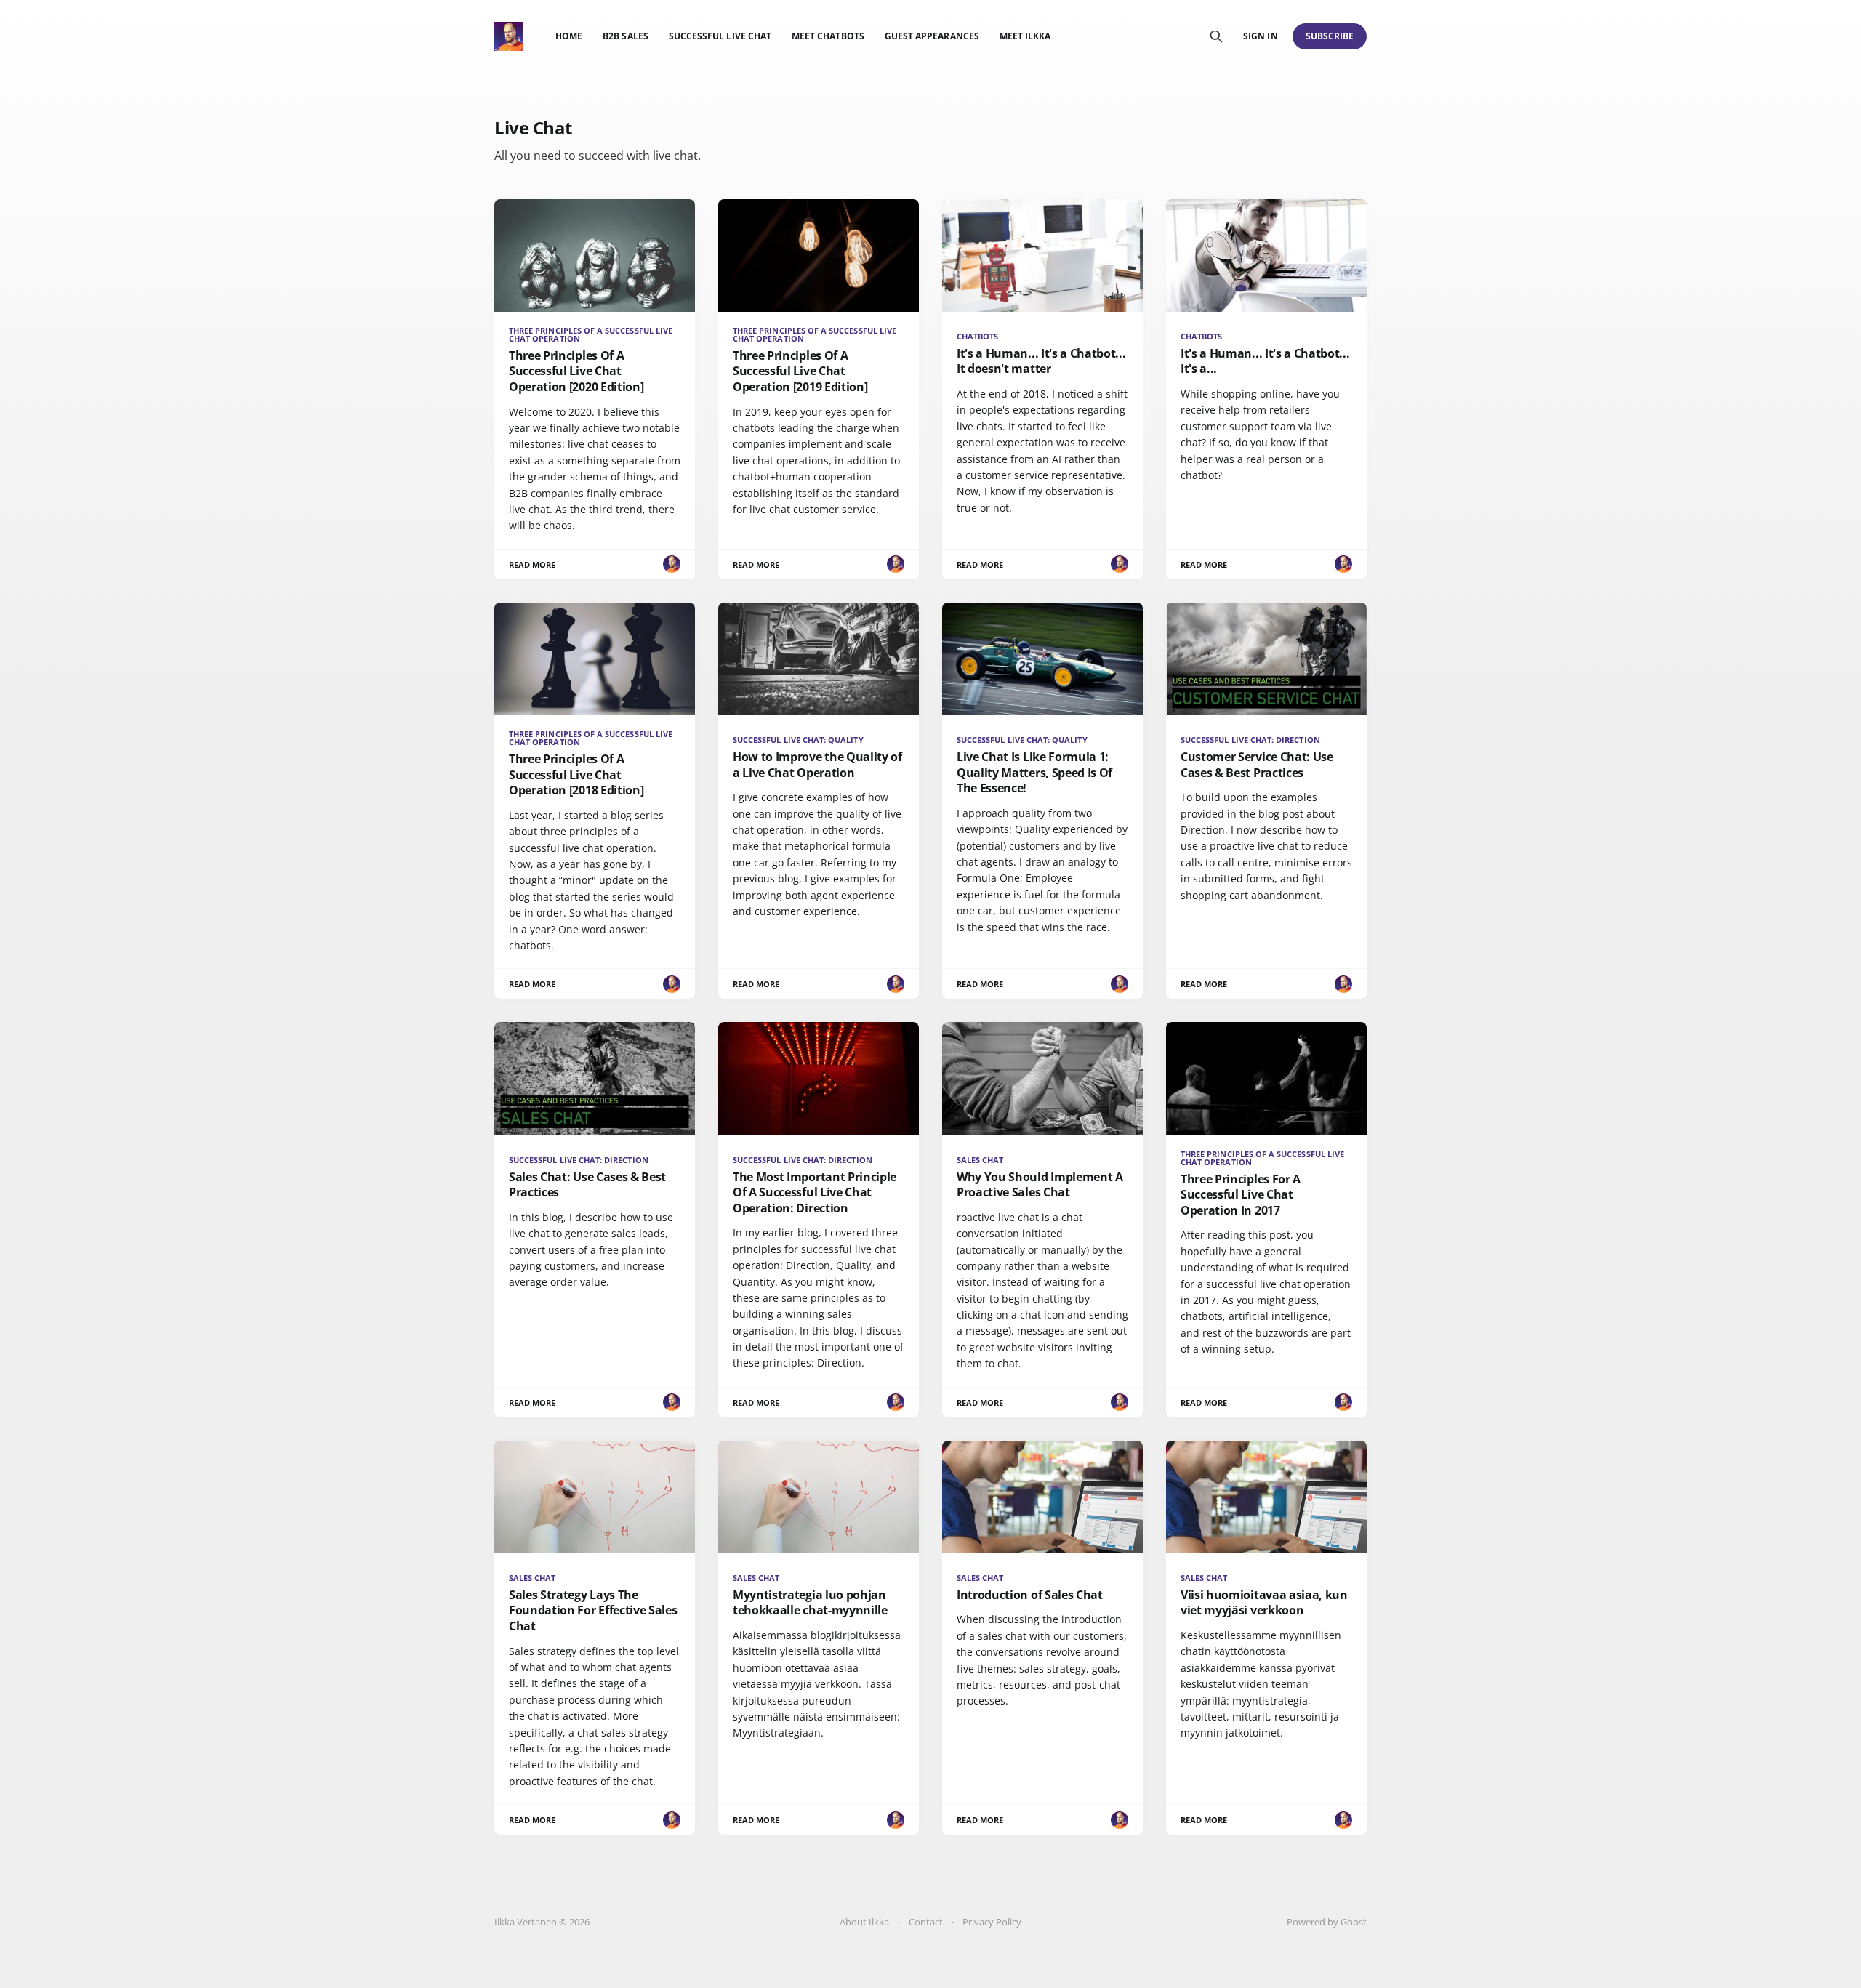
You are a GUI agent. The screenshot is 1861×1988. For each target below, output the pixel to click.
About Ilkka (864, 1922)
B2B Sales (626, 36)
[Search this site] (1216, 36)
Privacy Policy (992, 1922)
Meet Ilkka (1025, 36)
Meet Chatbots (828, 36)
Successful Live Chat (720, 36)
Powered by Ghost (1327, 1922)
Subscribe (1330, 36)
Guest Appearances (932, 36)
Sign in (1260, 36)
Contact (926, 1922)
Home (569, 36)
